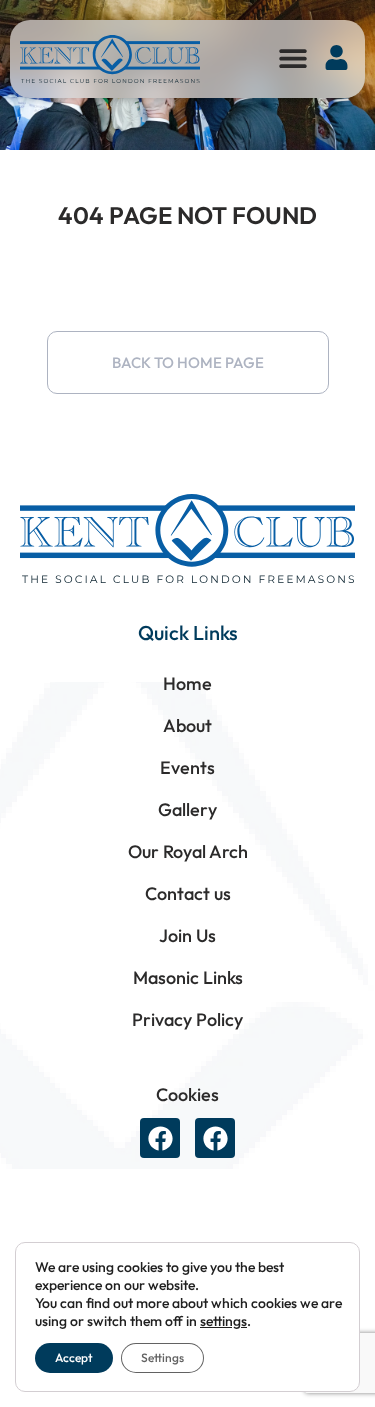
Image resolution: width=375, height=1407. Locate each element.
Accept (74, 1357)
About (187, 725)
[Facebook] (160, 1138)
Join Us (187, 935)
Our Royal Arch (188, 851)
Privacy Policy (187, 1019)
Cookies (187, 1094)
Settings (162, 1357)
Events (187, 767)
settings (223, 1321)
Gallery (187, 809)
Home (187, 683)
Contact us (188, 893)
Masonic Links (188, 977)
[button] (292, 57)
